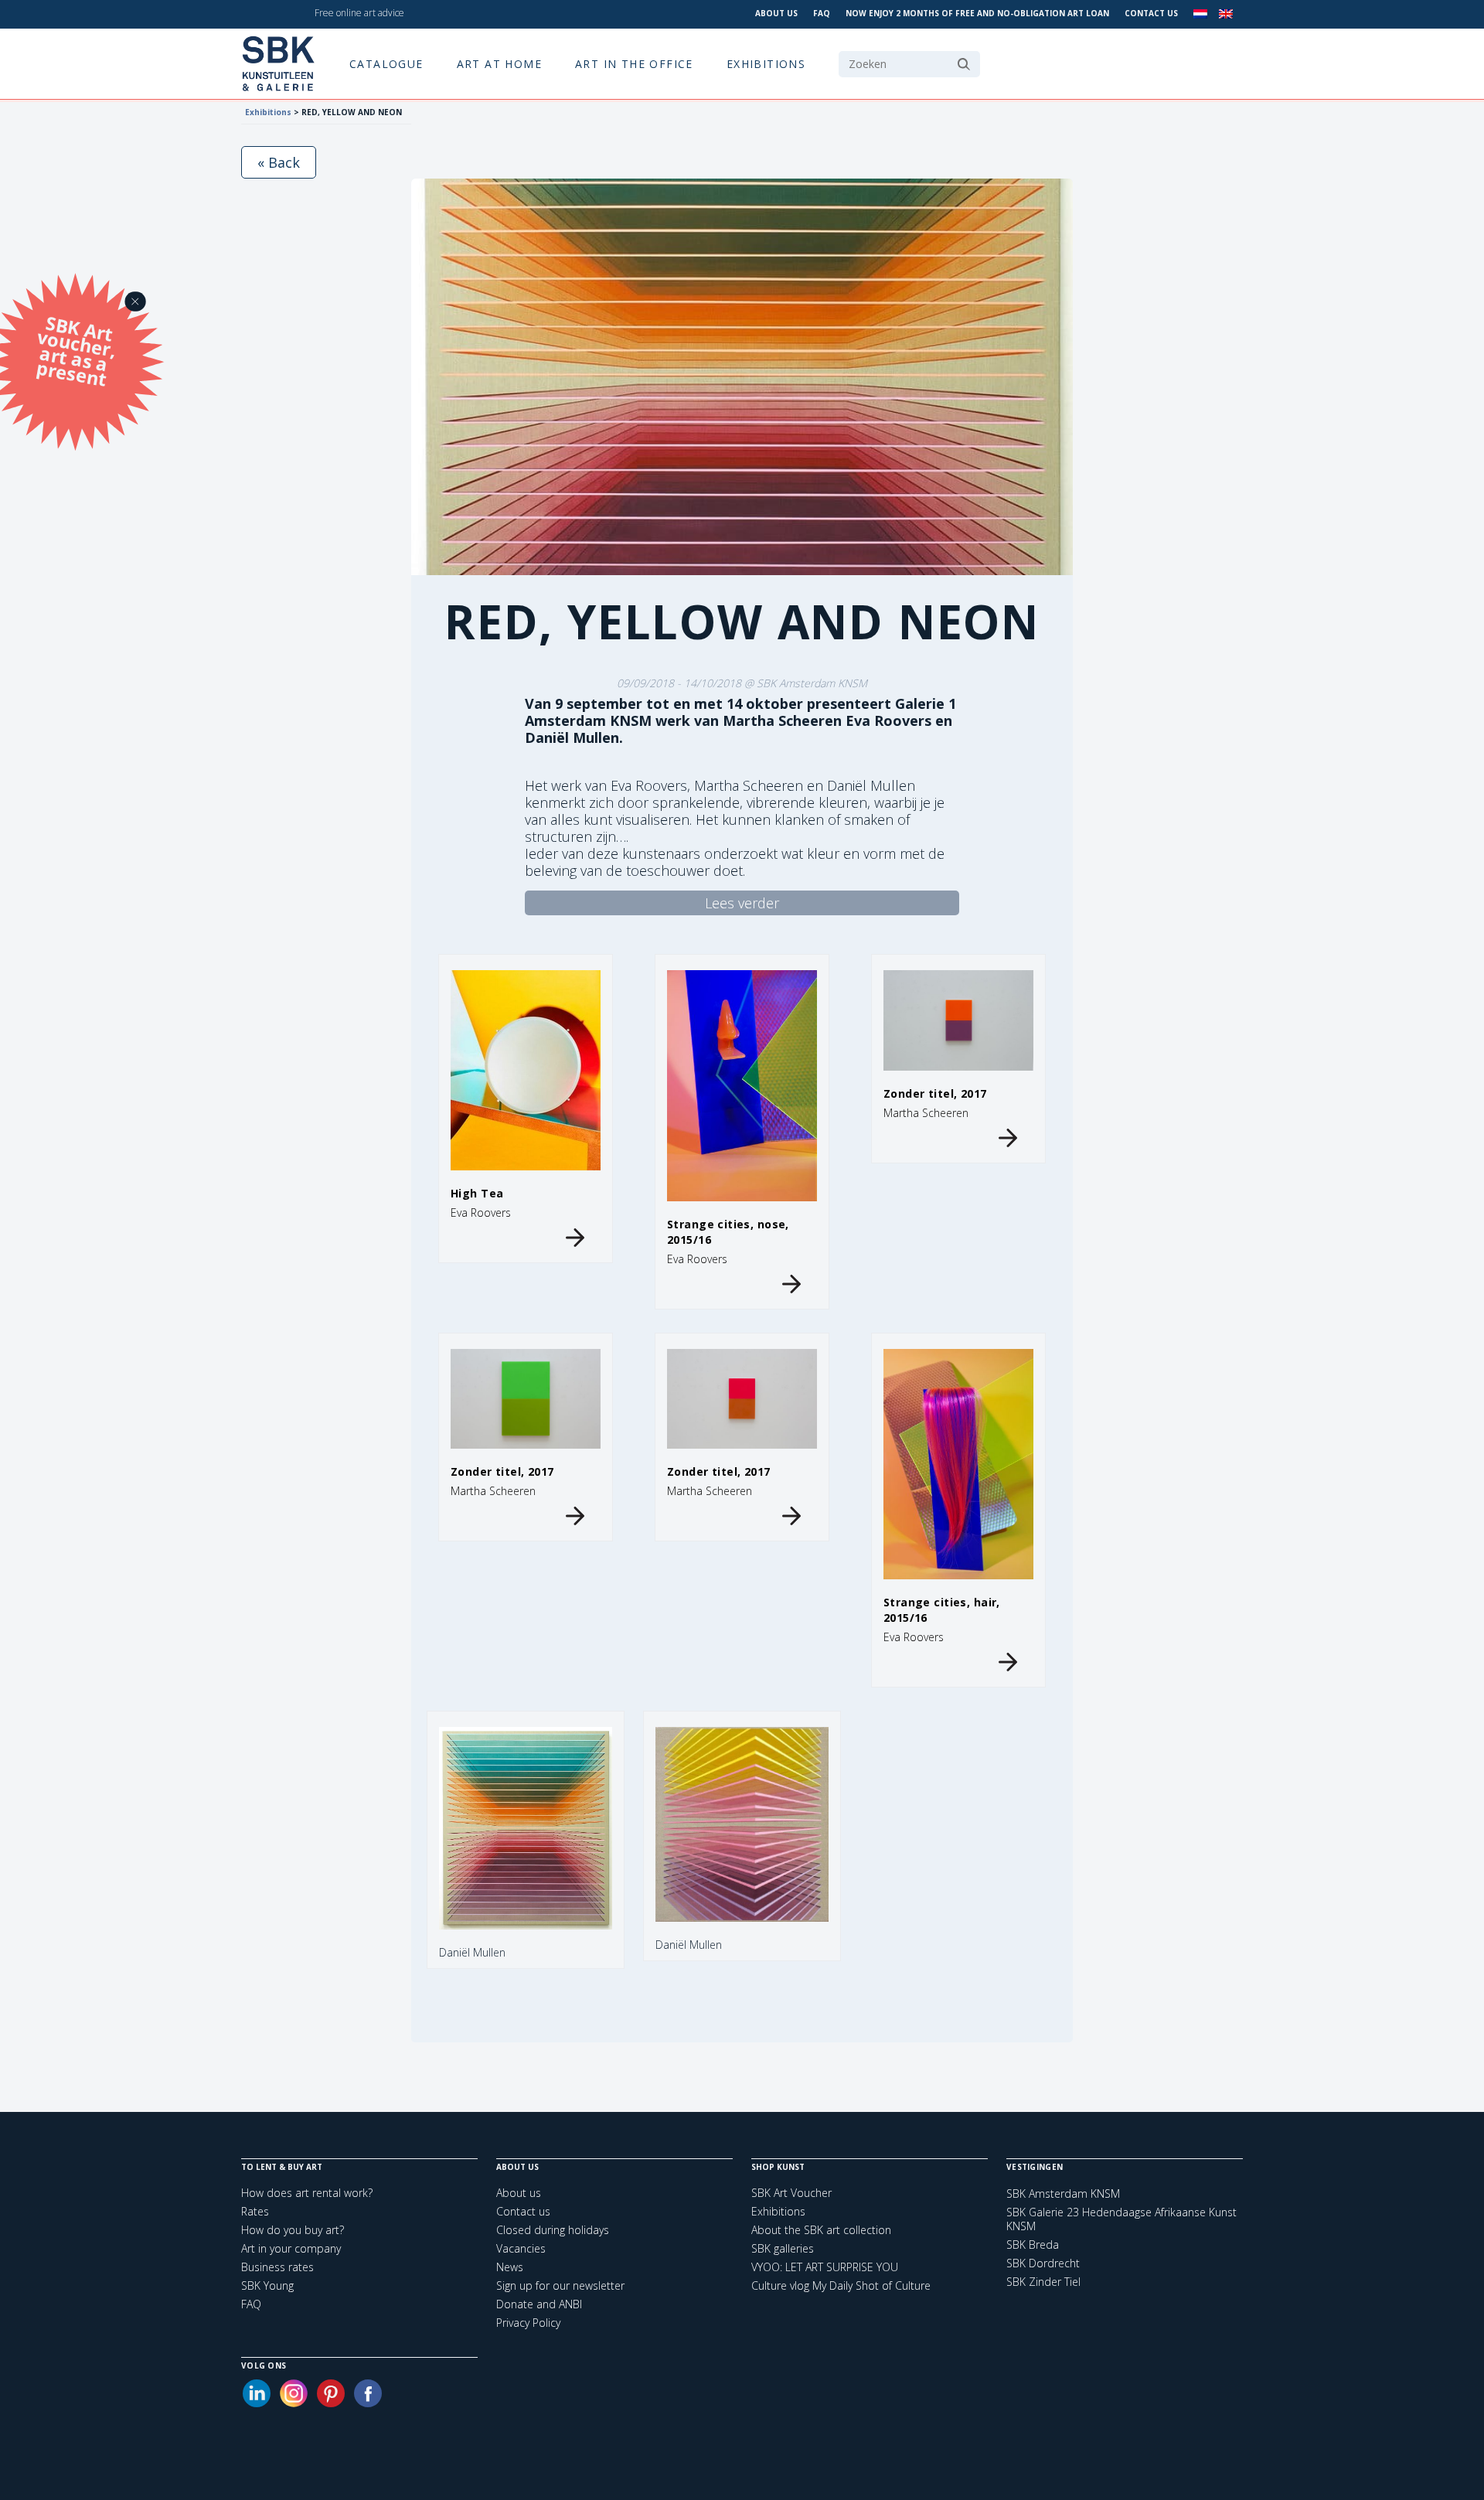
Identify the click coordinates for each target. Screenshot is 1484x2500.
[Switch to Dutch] (1200, 14)
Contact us (1151, 13)
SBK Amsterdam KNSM (1063, 2194)
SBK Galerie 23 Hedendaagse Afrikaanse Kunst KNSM (1122, 2219)
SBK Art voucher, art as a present (77, 351)
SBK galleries (783, 2248)
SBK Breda (1033, 2245)
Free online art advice (359, 13)
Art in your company (291, 2248)
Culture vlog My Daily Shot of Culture (841, 2285)
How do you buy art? (293, 2230)
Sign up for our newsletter (560, 2285)
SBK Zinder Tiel (1043, 2282)
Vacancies (521, 2248)
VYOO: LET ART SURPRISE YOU (825, 2267)
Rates (255, 2211)
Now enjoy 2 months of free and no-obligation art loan (977, 13)
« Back (279, 162)
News (510, 2267)
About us (776, 13)
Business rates (277, 2267)
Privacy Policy (528, 2323)
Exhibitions (766, 64)
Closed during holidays (553, 2230)
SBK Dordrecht (1043, 2263)
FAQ (822, 13)
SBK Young (267, 2285)
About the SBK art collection (821, 2230)
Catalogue (386, 64)
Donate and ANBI (539, 2304)
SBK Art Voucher (791, 2193)
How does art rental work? (307, 2193)
